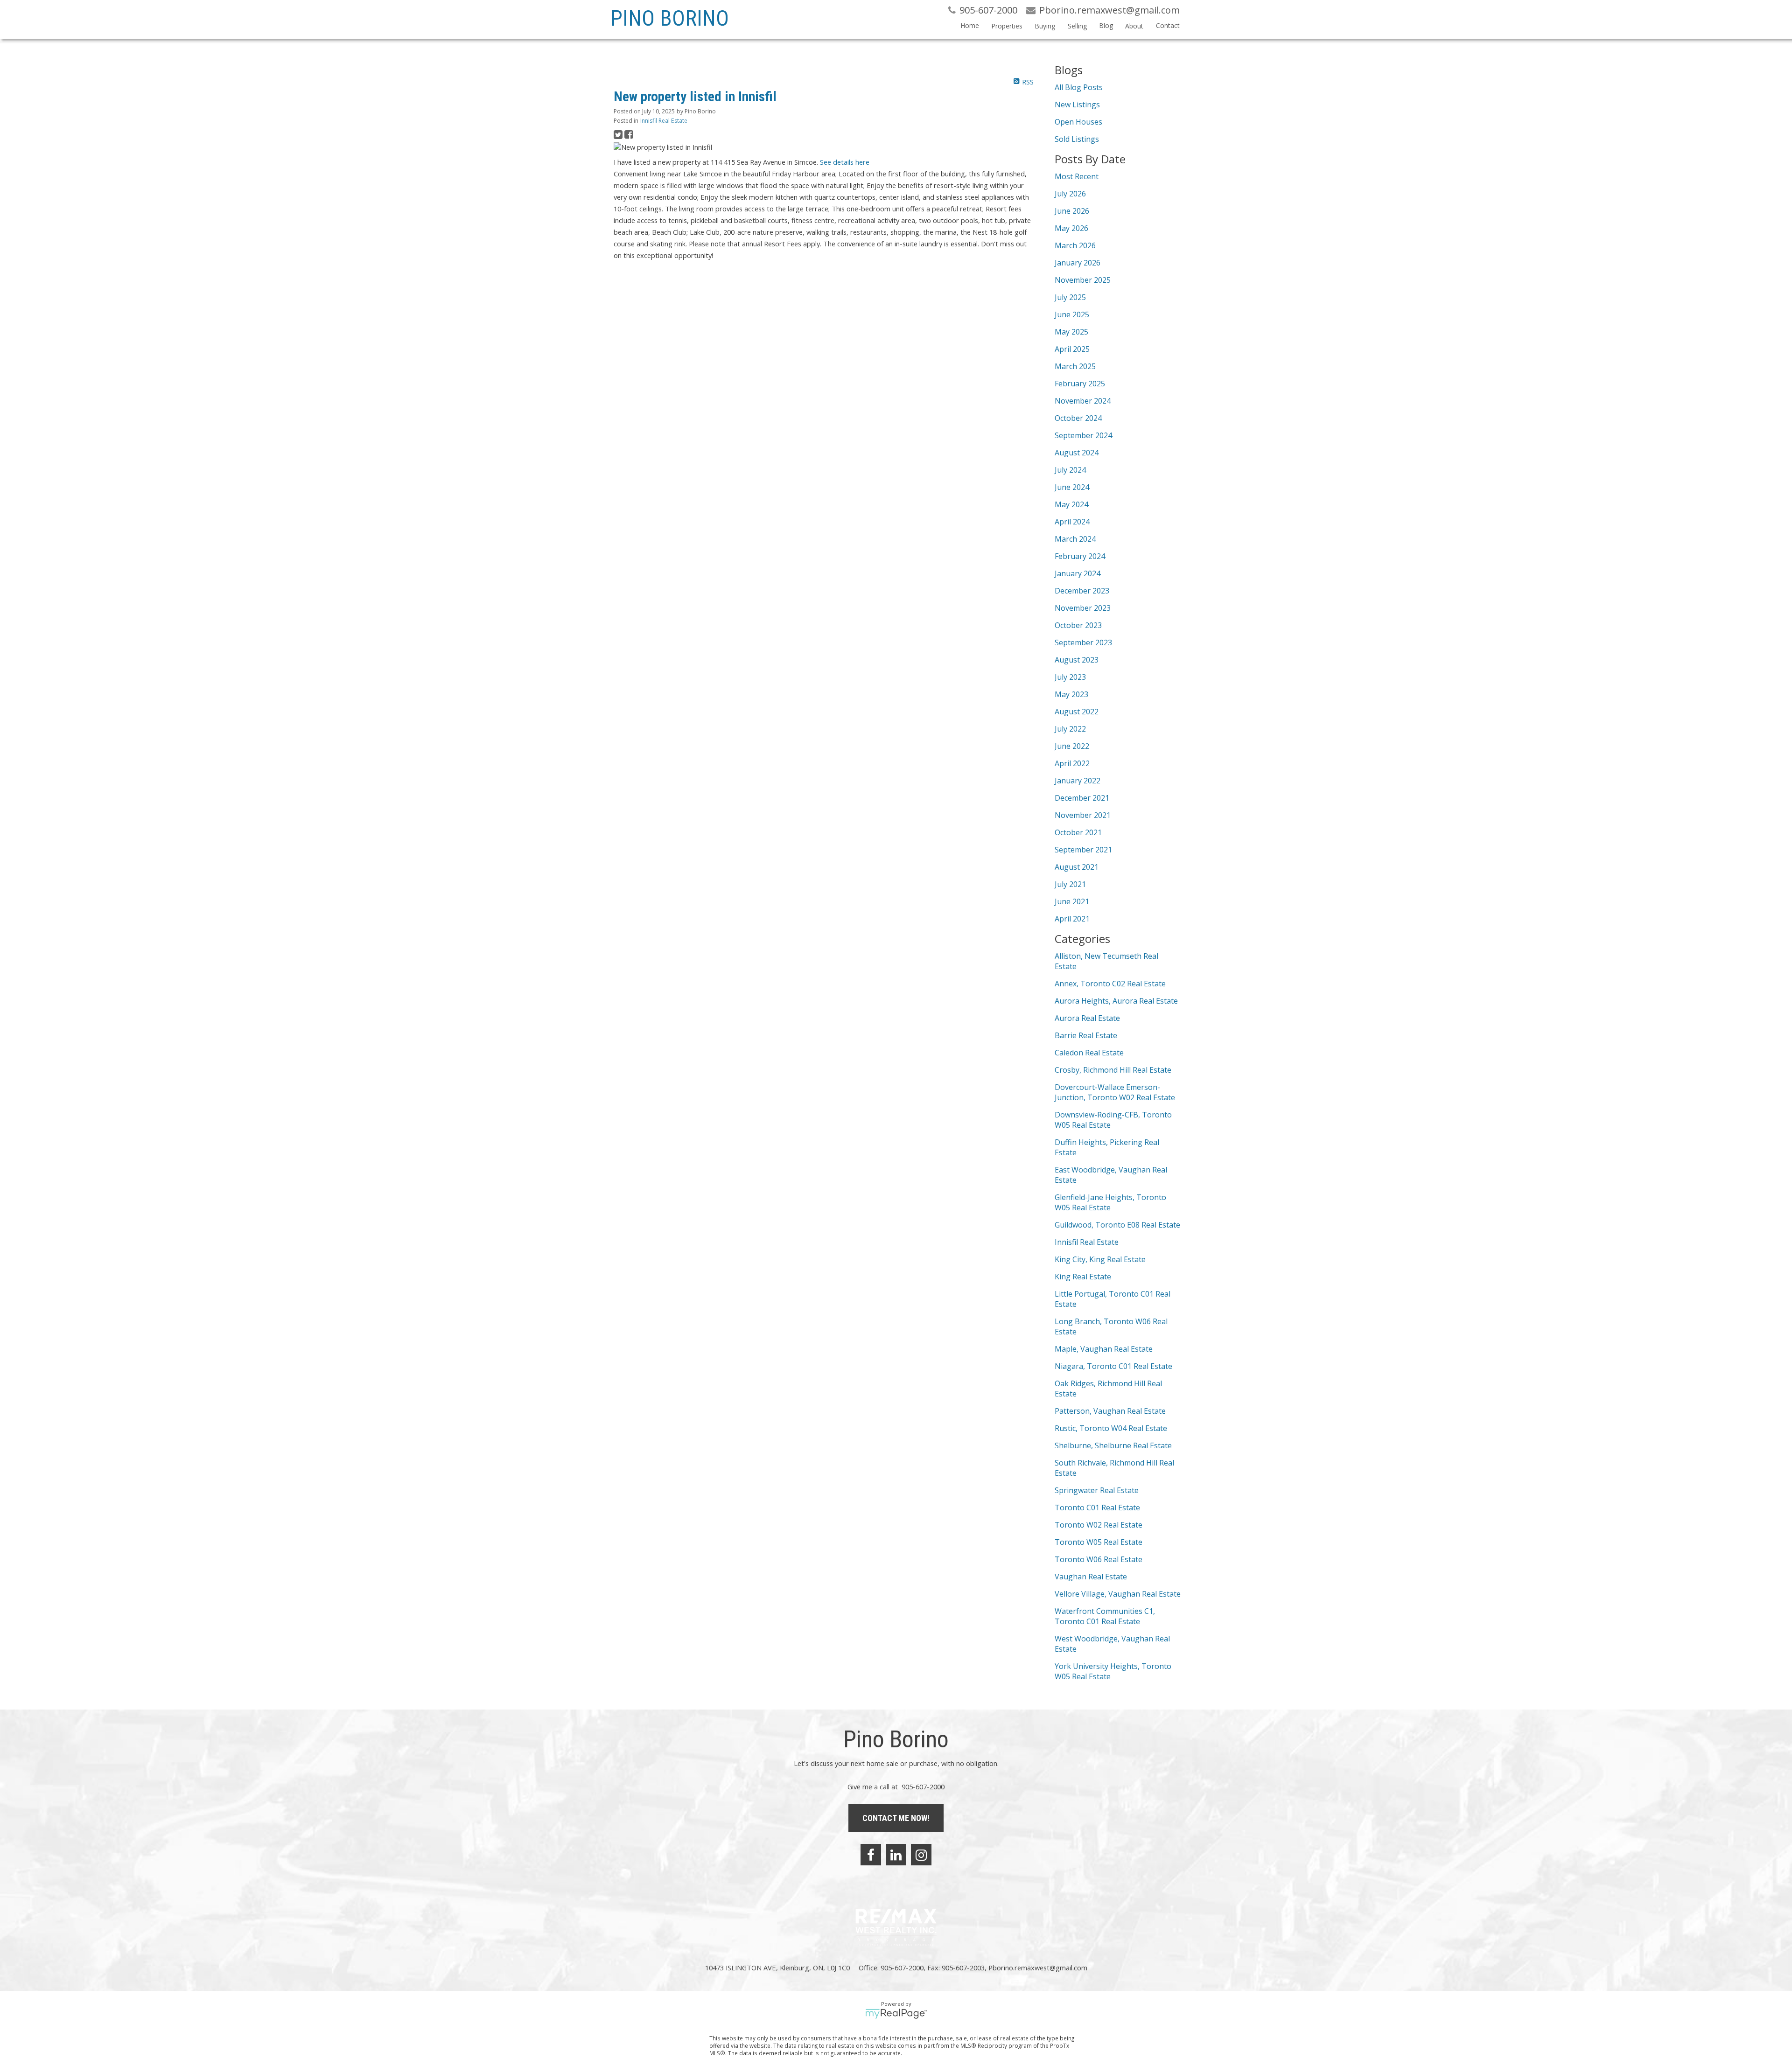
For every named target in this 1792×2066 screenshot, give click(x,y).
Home (970, 25)
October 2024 (1078, 418)
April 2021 (1072, 919)
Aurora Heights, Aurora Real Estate (1116, 1001)
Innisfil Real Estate (664, 121)
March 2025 (1075, 366)
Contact (1168, 25)
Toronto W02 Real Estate (1099, 1525)
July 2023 (1070, 677)
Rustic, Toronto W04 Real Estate (1111, 1428)
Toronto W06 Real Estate (1099, 1559)
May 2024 (1071, 504)
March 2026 (1075, 245)
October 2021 (1078, 832)
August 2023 (1077, 660)
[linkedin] (896, 1855)
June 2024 (1072, 487)
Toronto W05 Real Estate (1099, 1542)
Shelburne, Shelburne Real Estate (1113, 1445)
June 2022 (1072, 746)
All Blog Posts (1079, 87)
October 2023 (1078, 625)
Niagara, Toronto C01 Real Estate (1113, 1366)
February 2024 (1080, 556)
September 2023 (1083, 642)
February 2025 (1080, 384)
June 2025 (1072, 314)
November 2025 (1083, 280)
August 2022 (1077, 712)
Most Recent (1077, 176)
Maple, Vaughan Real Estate (1104, 1349)
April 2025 (1072, 349)
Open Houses (1078, 122)
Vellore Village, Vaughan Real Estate (1118, 1594)
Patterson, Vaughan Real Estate (1110, 1411)
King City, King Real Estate (1100, 1259)
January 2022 (1078, 781)
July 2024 (1070, 470)
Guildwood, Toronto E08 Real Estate (1117, 1225)
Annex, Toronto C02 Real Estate (1110, 984)
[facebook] (871, 1855)
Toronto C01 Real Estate (1097, 1508)
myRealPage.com (896, 2014)
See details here (845, 162)
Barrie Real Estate (1086, 1035)
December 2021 (1082, 798)
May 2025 (1071, 332)
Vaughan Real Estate (1091, 1577)
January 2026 (1078, 263)
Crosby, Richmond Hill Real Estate (1113, 1070)
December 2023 (1082, 591)
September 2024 (1083, 435)
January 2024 (1078, 573)
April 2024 (1072, 522)
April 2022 (1072, 763)
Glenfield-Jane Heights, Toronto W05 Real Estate (1110, 1202)
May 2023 (1071, 694)
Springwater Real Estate (1097, 1490)
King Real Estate (1083, 1277)
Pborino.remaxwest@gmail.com (1038, 1968)
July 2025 (1070, 297)
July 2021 (1070, 884)
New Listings (1077, 105)
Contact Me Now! (896, 1818)
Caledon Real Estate (1089, 1053)
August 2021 (1077, 867)
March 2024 (1075, 539)
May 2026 (1071, 228)
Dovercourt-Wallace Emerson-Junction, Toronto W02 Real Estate (1115, 1092)
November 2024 (1083, 401)
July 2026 (1070, 194)
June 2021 (1072, 901)
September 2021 (1083, 850)
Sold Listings (1077, 139)
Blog (1106, 25)
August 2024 (1077, 453)
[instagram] (921, 1855)
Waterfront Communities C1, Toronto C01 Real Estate (1105, 1616)
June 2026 (1072, 211)
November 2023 (1083, 608)
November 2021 (1083, 815)
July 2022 (1070, 729)
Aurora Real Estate (1087, 1018)
